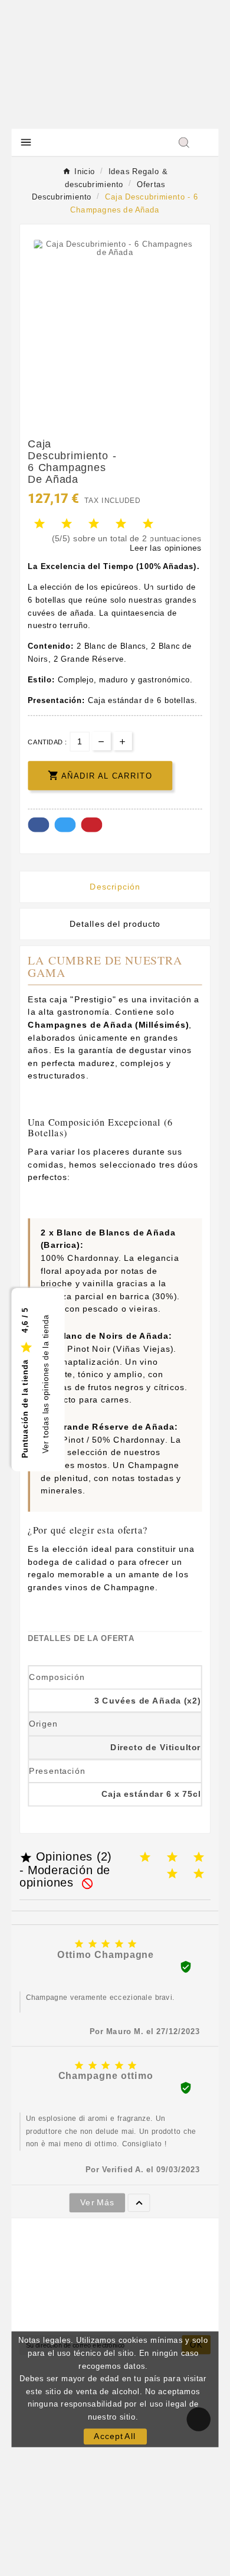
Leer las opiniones (166, 547)
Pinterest (91, 825)
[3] (94, 524)
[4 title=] (172, 1874)
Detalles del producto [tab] (115, 923)
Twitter (65, 825)
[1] (40, 524)
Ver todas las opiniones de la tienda (45, 1384)
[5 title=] (199, 1874)
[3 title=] (199, 1857)
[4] (121, 524)
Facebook (38, 825)
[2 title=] (172, 1857)
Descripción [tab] (115, 886)
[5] (148, 524)
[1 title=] (145, 1857)
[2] (67, 524)
